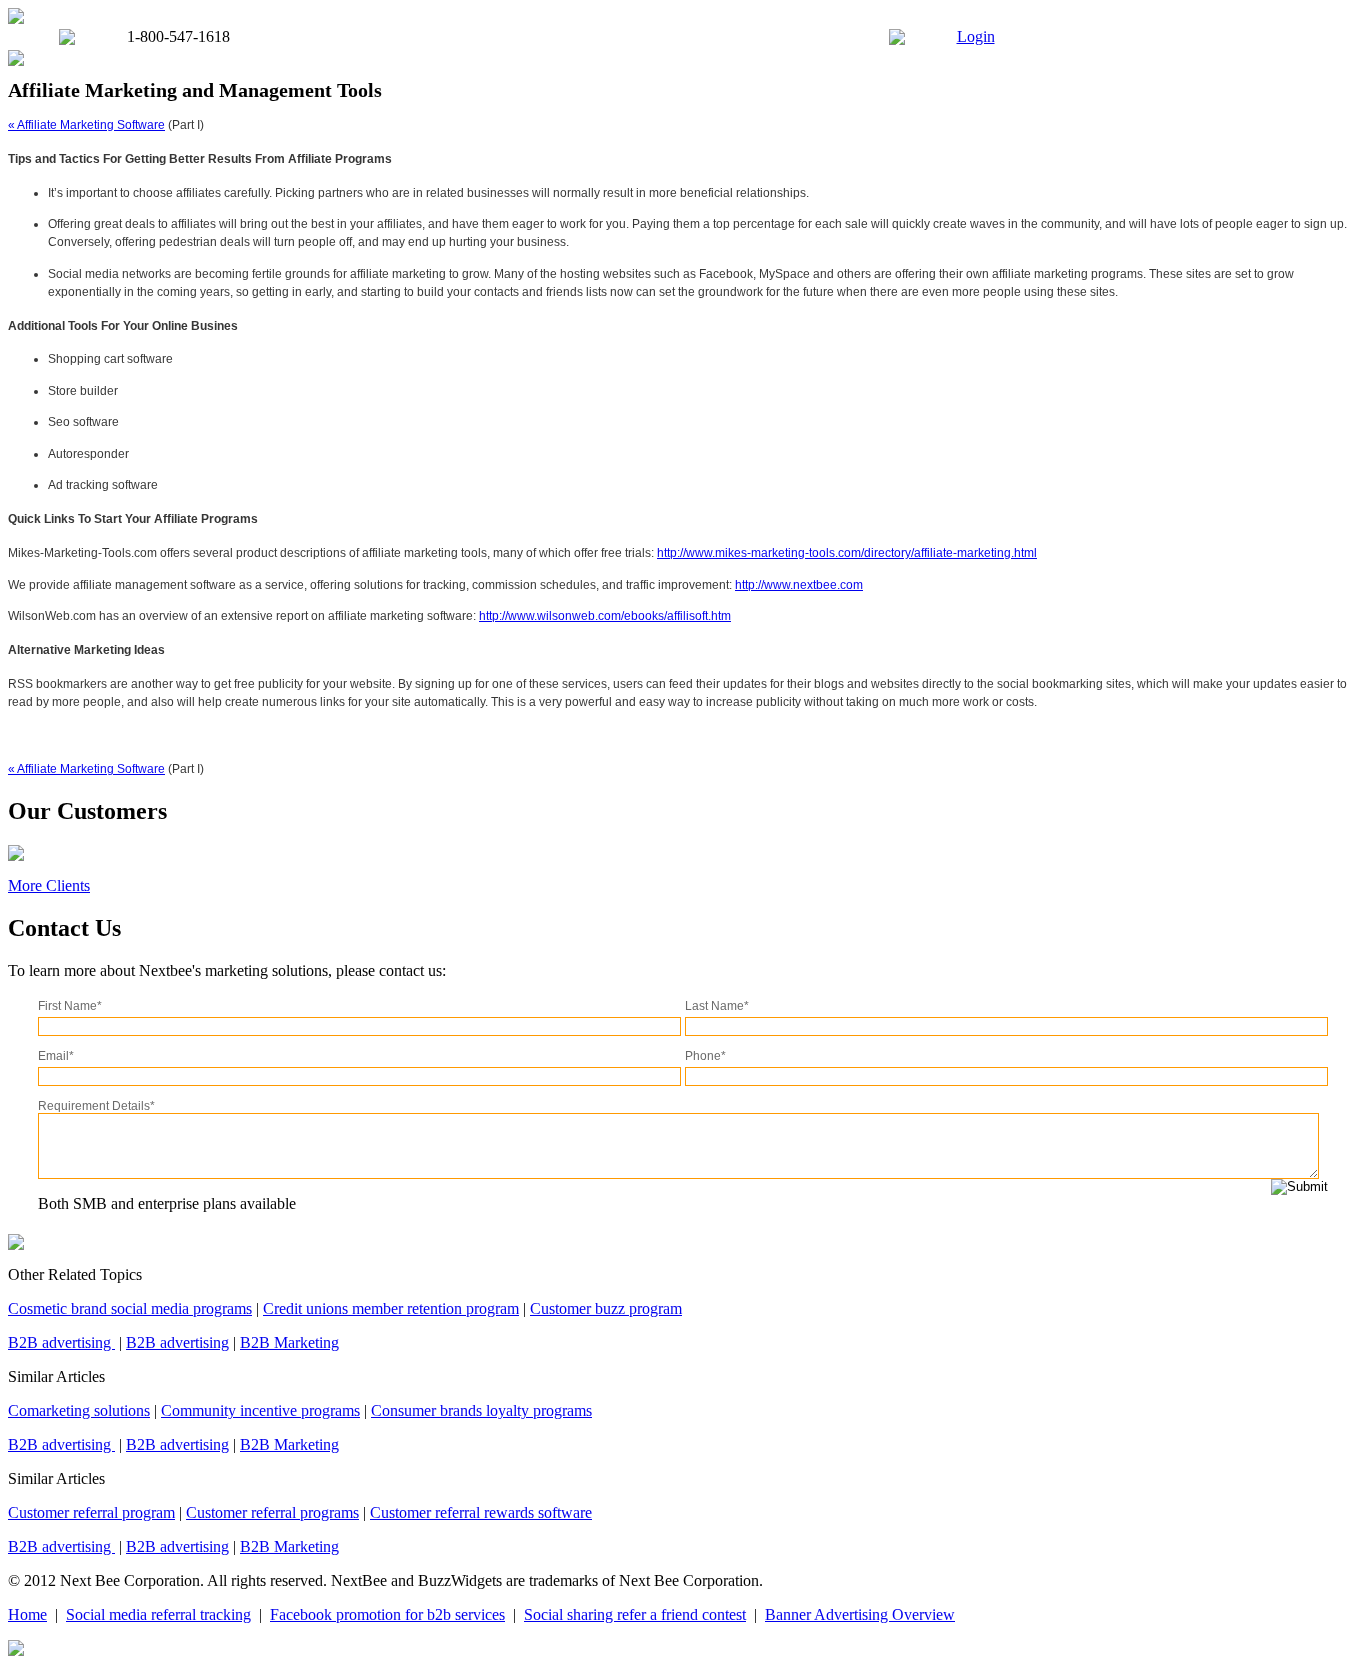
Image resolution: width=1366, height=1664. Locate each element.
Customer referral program (91, 1512)
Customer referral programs (272, 1512)
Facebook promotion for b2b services (387, 1614)
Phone (705, 1056)
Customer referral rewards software (481, 1512)
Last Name (717, 1006)
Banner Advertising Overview (860, 1614)
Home (27, 1614)
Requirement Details (96, 1106)
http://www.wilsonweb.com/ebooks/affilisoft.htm (605, 616)
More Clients (49, 885)
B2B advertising (61, 1342)
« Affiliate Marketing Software (86, 125)
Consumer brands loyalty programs (481, 1410)
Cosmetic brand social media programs (130, 1308)
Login (976, 36)
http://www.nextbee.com (799, 585)
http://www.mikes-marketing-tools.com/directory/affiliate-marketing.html (847, 553)
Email (56, 1056)
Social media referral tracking (158, 1614)
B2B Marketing (289, 1342)
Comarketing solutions (79, 1410)
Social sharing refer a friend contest (635, 1614)
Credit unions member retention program (391, 1308)
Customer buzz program (606, 1308)
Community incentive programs (260, 1410)
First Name (70, 1006)
